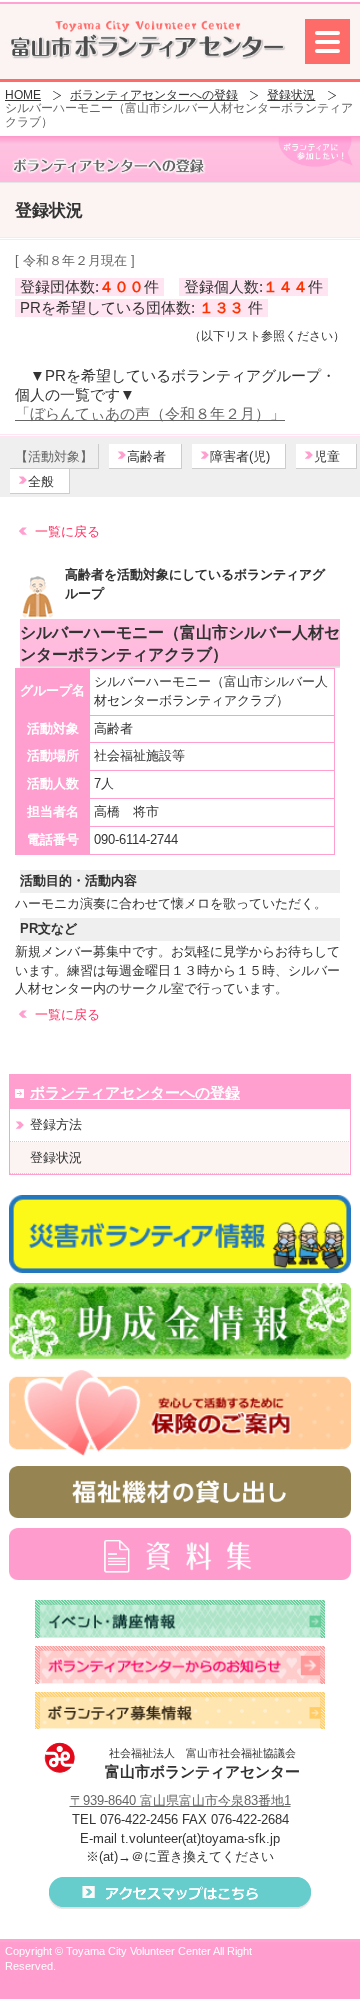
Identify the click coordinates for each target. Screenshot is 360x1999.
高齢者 (146, 456)
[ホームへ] (147, 39)
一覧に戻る (67, 531)
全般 (41, 481)
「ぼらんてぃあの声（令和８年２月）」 (150, 414)
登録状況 (291, 95)
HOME (23, 95)
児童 (327, 456)
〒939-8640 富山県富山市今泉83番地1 (180, 1800)
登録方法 (56, 1124)
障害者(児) (240, 456)
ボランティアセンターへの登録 (154, 95)
